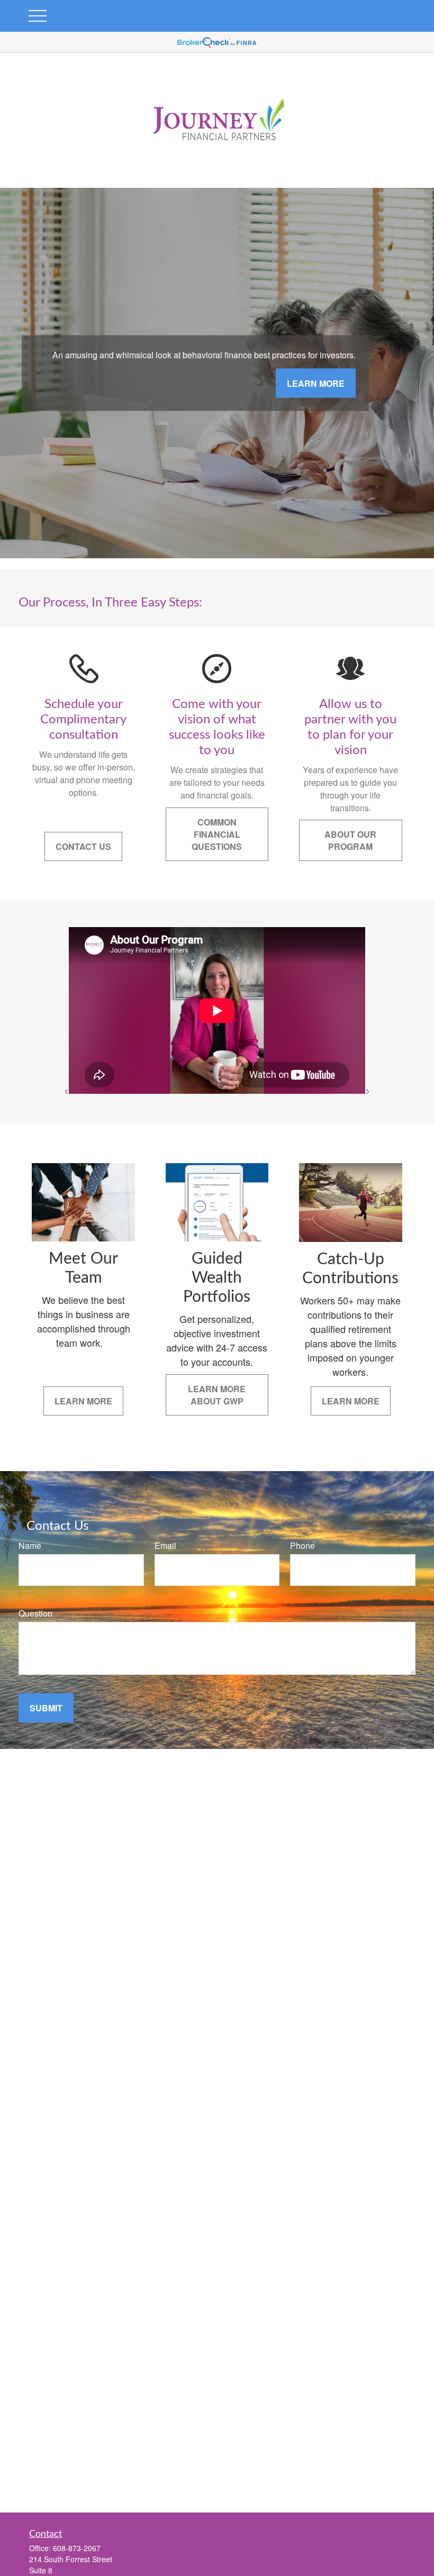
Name (30, 1545)
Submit (46, 1708)
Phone (302, 1545)
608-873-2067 (77, 2548)
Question (35, 1613)
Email (165, 1545)
